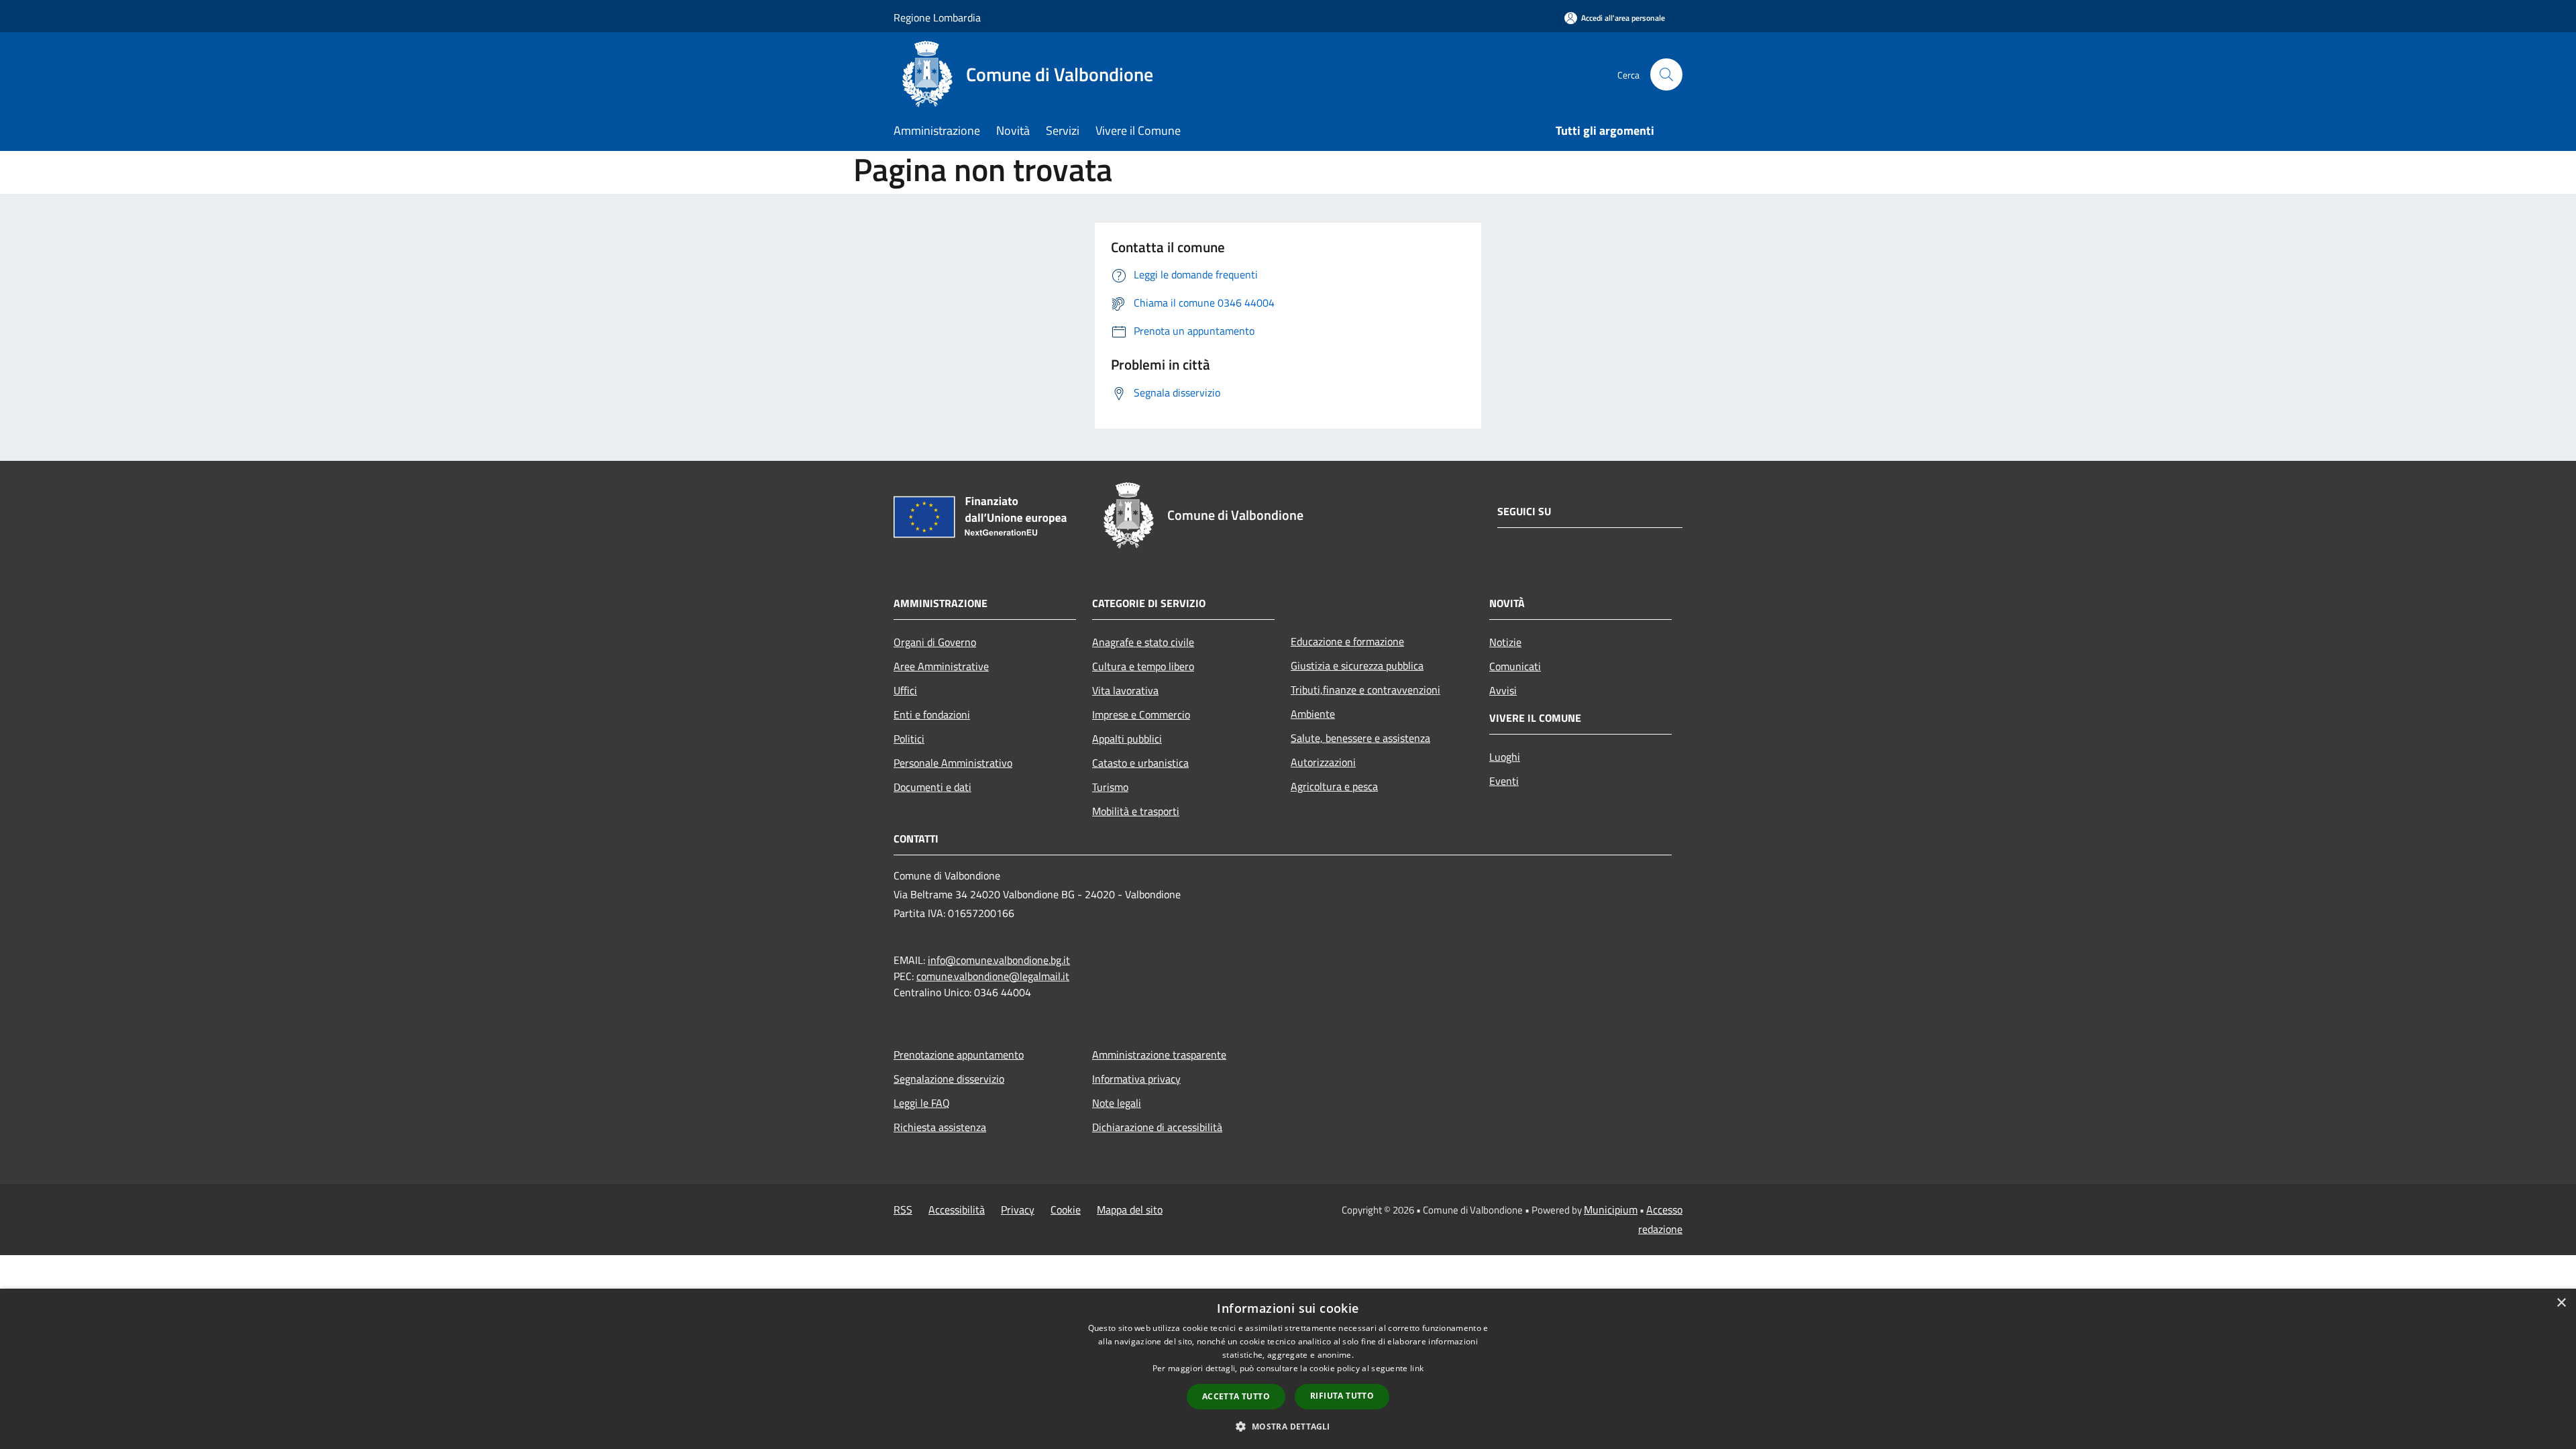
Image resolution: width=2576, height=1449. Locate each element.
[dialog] (1288, 1369)
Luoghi (1505, 757)
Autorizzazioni (1323, 762)
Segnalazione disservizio (949, 1079)
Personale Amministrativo (953, 763)
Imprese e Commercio (1141, 714)
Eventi (1504, 781)
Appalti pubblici (1127, 739)
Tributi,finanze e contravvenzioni (1365, 690)
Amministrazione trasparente (1159, 1055)
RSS (903, 1210)
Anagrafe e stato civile (1143, 642)
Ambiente (1313, 714)
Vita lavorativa (1125, 690)
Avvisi (1503, 690)
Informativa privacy (1136, 1079)
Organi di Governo (935, 642)
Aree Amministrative (941, 666)
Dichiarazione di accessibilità (1157, 1127)
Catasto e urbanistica (1140, 763)
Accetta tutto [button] (1236, 1396)
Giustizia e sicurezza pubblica (1357, 665)
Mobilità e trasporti (1136, 811)
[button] (1288, 1426)
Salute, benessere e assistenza (1360, 738)
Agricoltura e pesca (1334, 786)
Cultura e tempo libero (1143, 666)
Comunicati (1515, 666)
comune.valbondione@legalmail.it (993, 976)
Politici (909, 739)
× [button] (2561, 1303)
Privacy (1018, 1210)
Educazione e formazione (1347, 641)
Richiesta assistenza (940, 1127)
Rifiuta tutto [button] (1342, 1396)
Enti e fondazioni (932, 714)
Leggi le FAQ (922, 1103)
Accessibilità (957, 1210)
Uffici (905, 690)
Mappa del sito (1130, 1210)
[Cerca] (1666, 74)
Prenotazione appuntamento (959, 1055)
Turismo (1110, 787)
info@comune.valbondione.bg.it (999, 960)
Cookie (1066, 1210)
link (1417, 1368)
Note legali (1117, 1103)
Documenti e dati (932, 787)
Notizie (1505, 642)
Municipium (1611, 1210)
